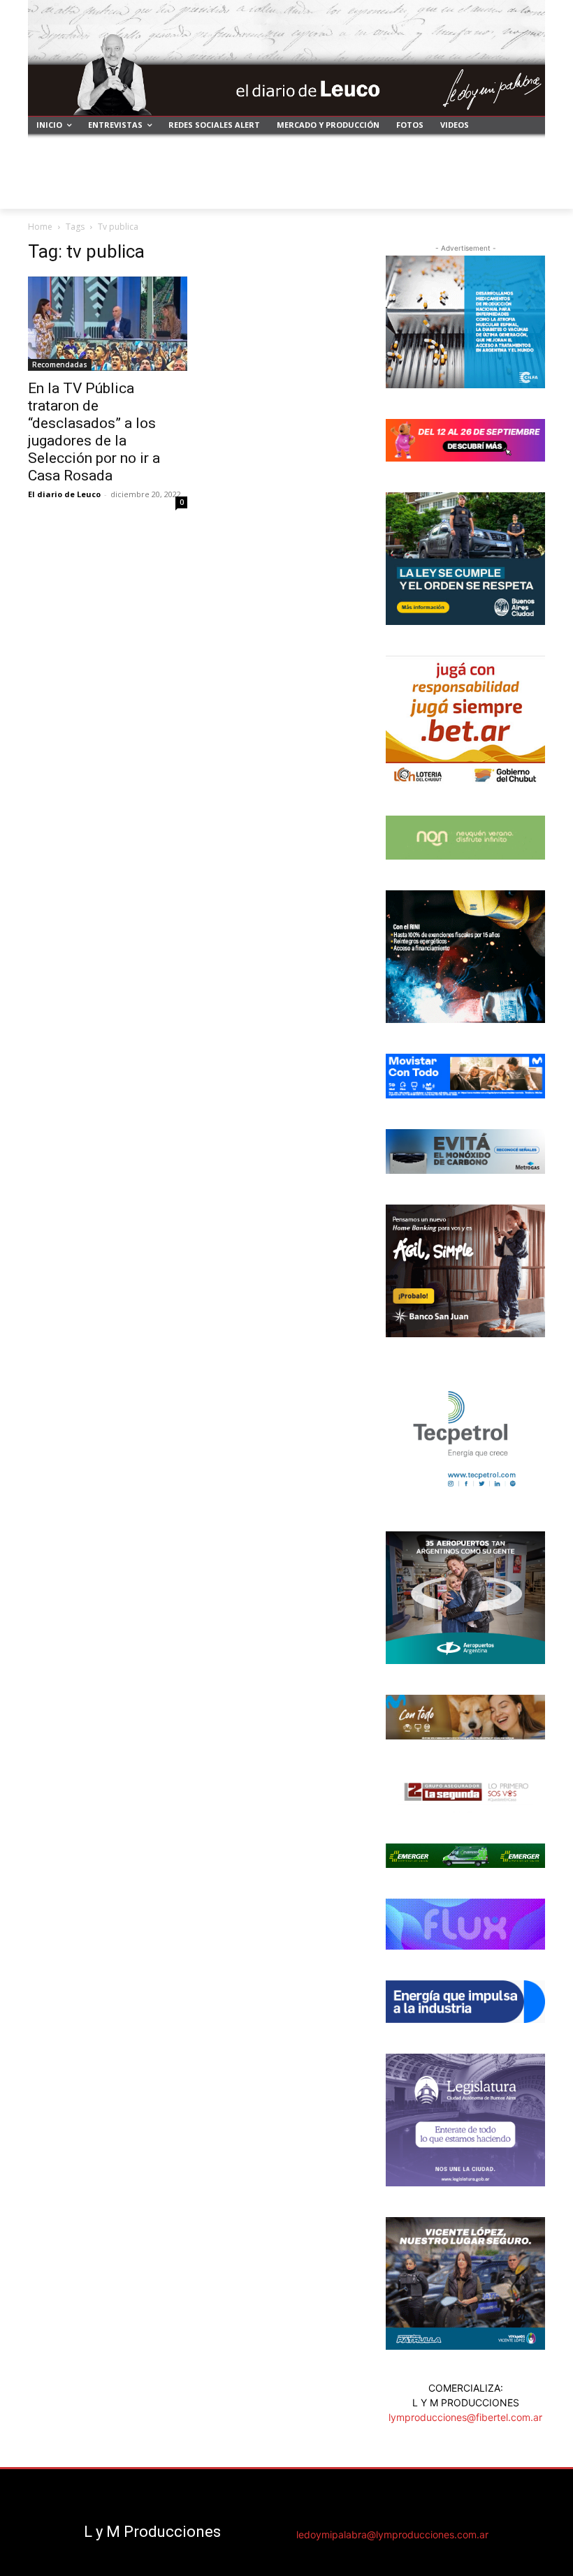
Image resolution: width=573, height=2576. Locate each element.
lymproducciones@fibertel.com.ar (465, 2417)
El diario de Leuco (64, 494)
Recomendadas (60, 365)
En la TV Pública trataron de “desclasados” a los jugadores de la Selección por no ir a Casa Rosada (94, 432)
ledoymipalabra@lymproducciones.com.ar (392, 2534)
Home (40, 227)
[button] (529, 192)
